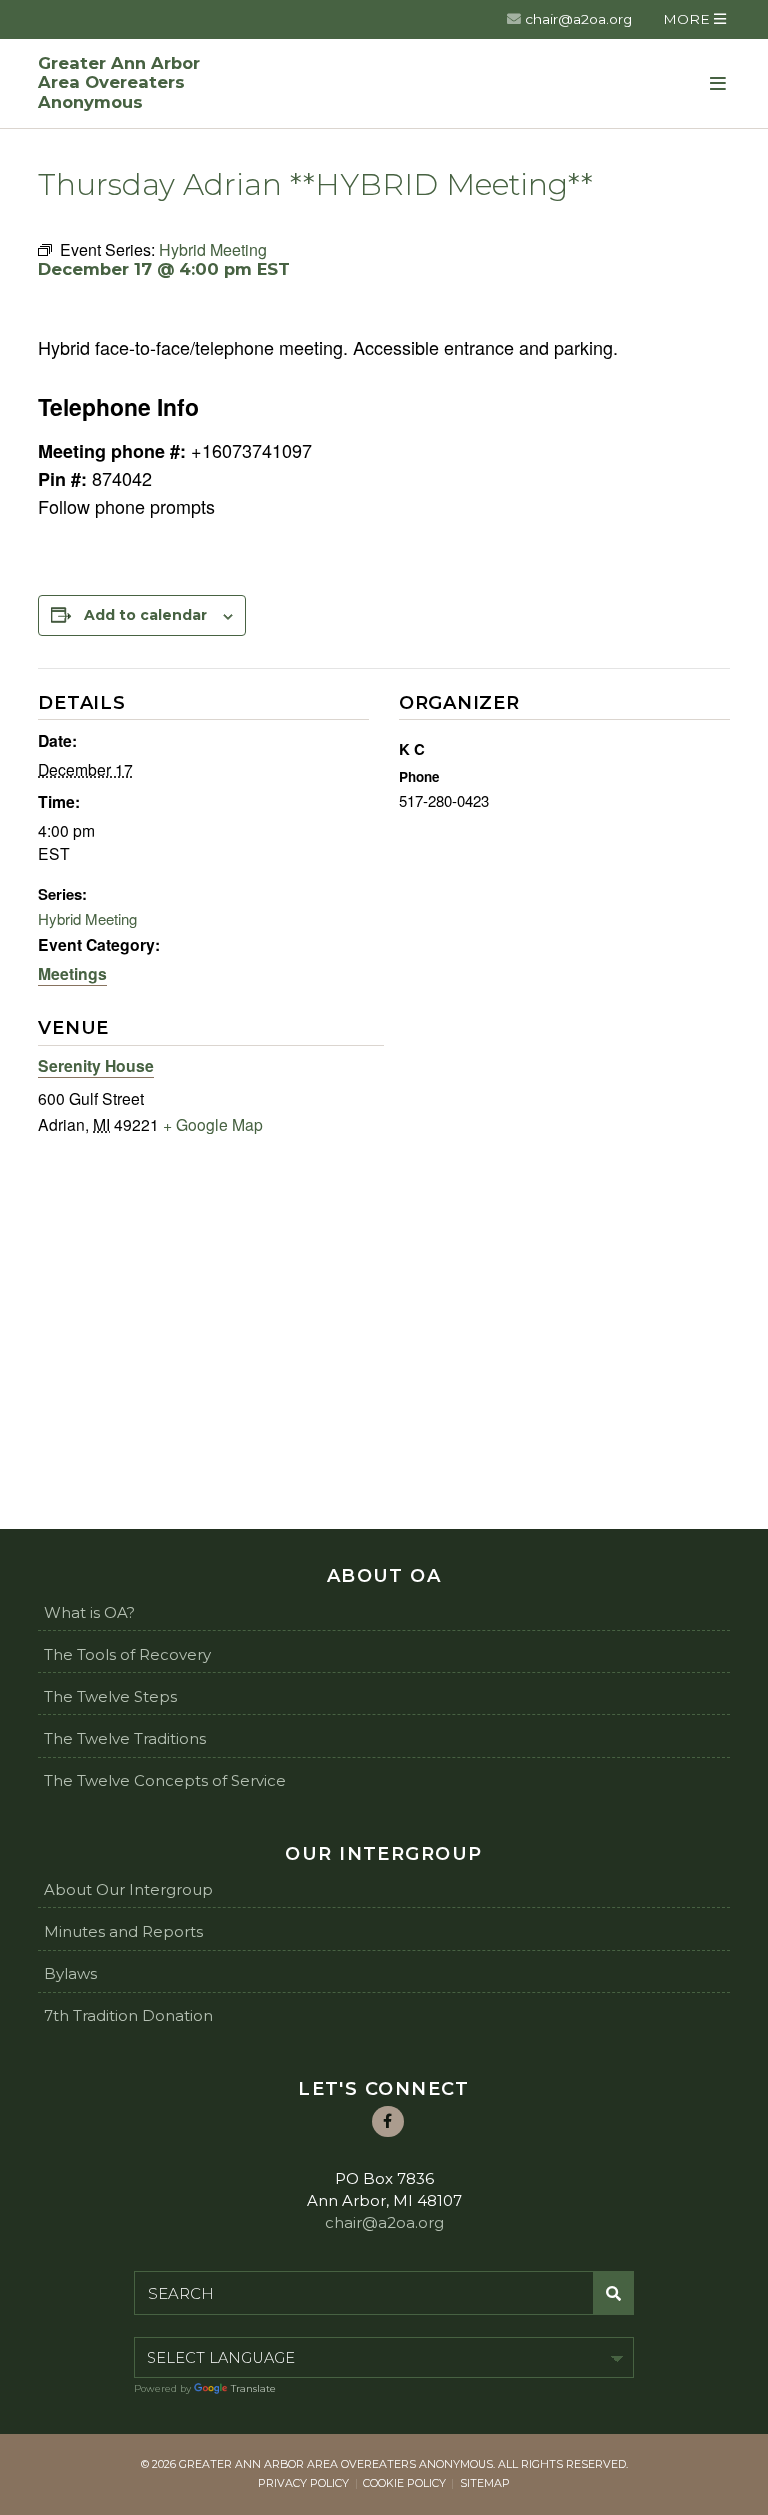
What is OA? (89, 1612)
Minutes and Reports (123, 1931)
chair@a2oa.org (578, 19)
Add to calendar (145, 615)
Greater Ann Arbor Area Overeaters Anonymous (119, 83)
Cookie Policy (404, 2483)
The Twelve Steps (110, 1696)
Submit (614, 2293)
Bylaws (70, 1973)
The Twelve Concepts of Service (165, 1780)
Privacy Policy (303, 2483)
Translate (253, 2388)
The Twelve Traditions (125, 1738)
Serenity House (96, 1065)
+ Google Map (213, 1124)
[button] (694, 19)
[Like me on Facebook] (388, 2122)
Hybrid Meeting (87, 918)
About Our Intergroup (128, 1889)
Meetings (72, 973)
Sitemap (485, 2483)
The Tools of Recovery (127, 1654)
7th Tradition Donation (128, 2015)
